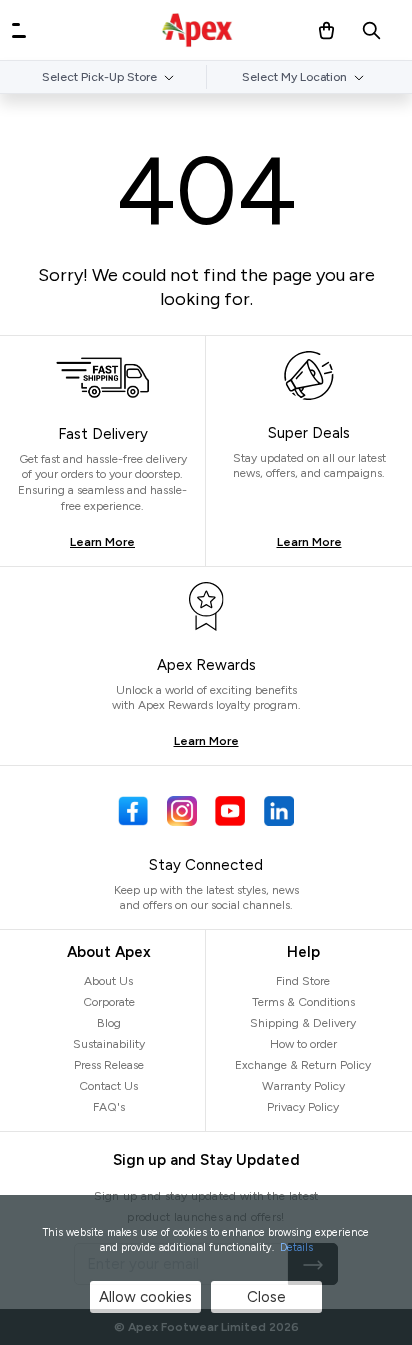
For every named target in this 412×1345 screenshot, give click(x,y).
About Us (108, 981)
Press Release (109, 1065)
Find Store (303, 981)
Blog (109, 1023)
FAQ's (109, 1107)
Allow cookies (145, 1297)
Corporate (109, 1002)
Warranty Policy (303, 1086)
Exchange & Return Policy (303, 1065)
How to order (303, 1044)
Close (266, 1297)
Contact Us (108, 1086)
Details (296, 1247)
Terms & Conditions (303, 1002)
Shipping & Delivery (303, 1023)
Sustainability (109, 1044)
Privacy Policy (303, 1107)
